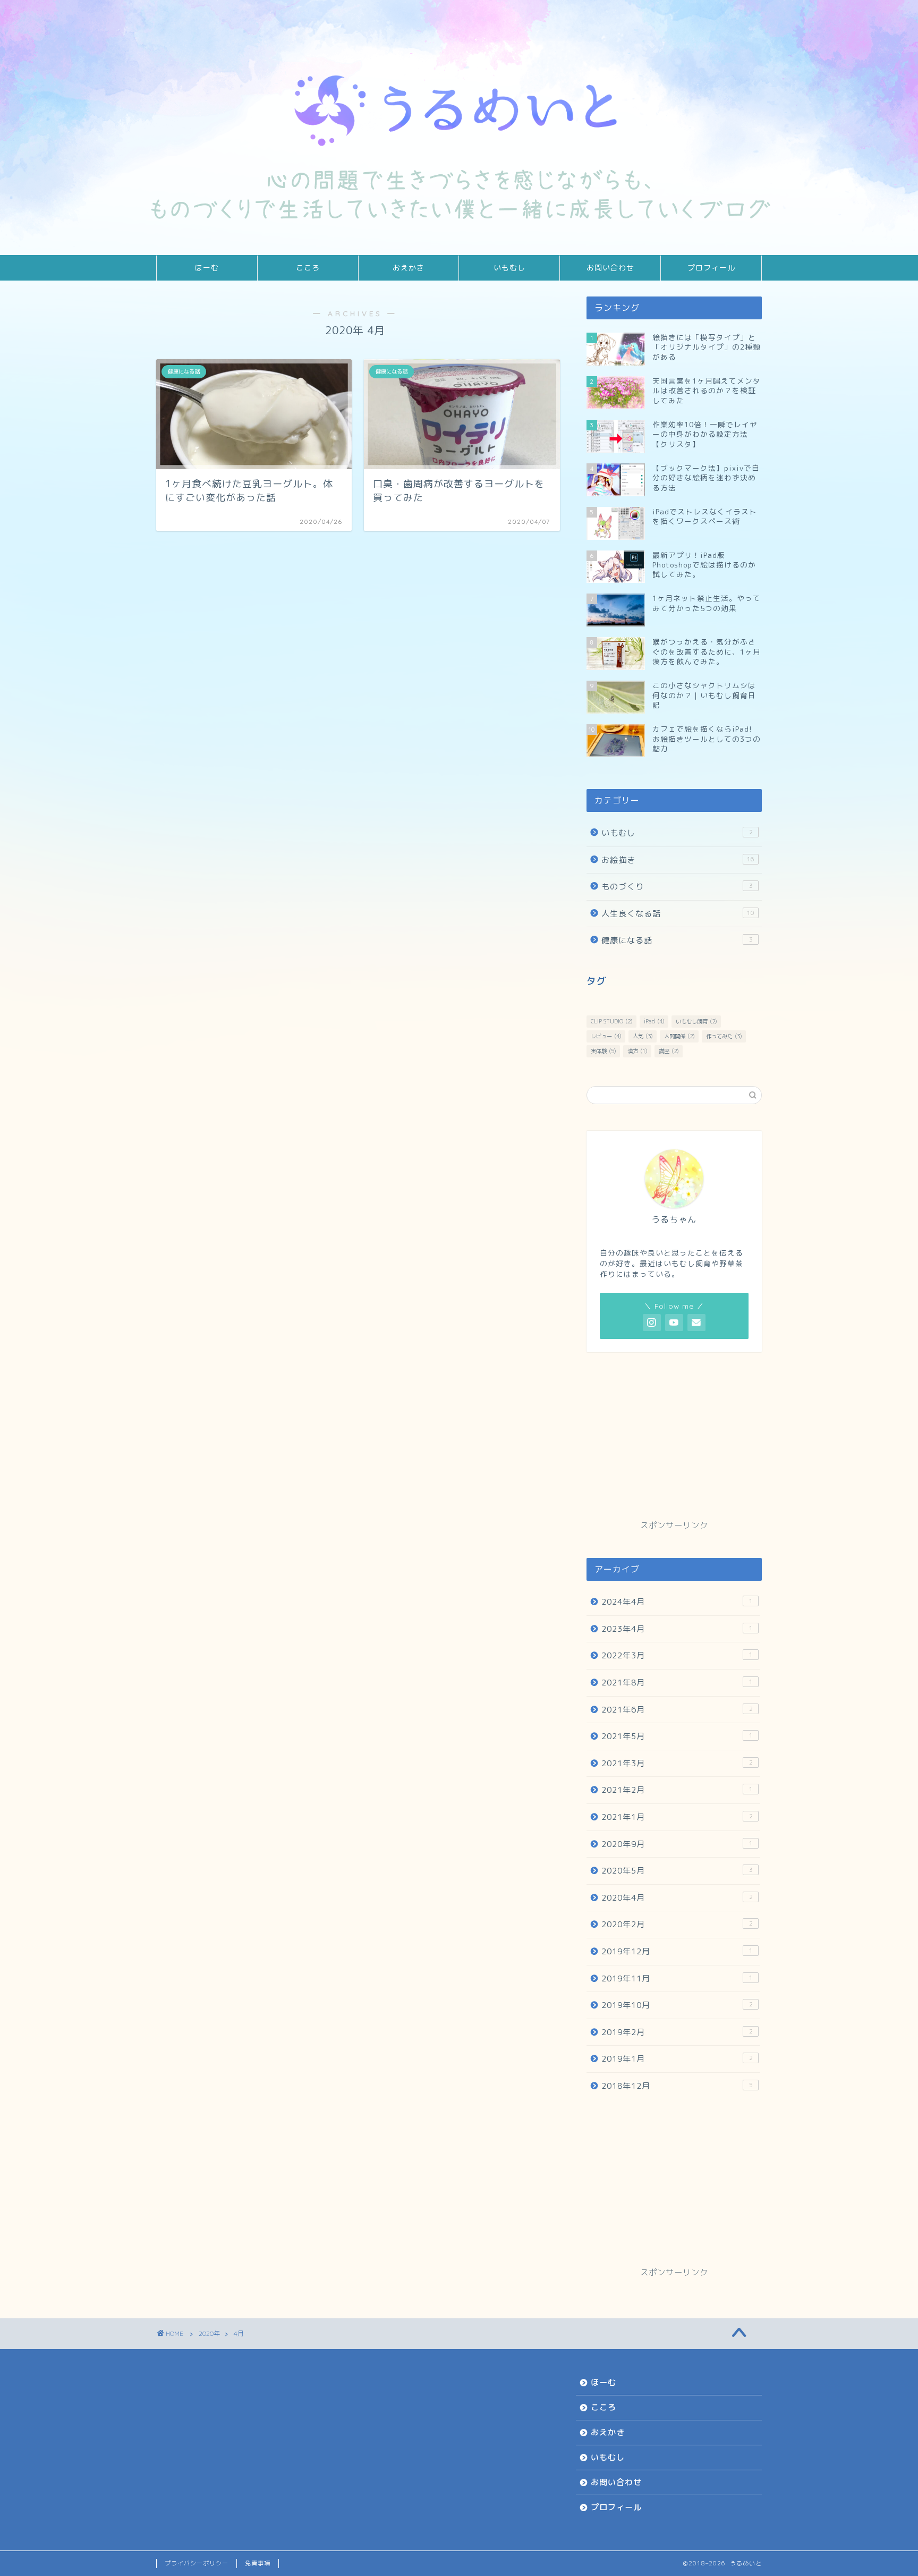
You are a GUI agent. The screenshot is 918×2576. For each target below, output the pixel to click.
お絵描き (678, 860)
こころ (308, 268)
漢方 (637, 1051)
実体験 (603, 1051)
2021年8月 (677, 1683)
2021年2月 (677, 1790)
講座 (669, 1051)
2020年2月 (677, 1924)
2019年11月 (677, 1978)
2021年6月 (677, 1710)
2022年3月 (677, 1655)
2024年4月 (677, 1602)
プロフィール (711, 268)
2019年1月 (677, 2059)
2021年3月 (677, 1763)
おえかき (409, 268)
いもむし (509, 268)
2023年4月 (677, 1629)
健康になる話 (677, 940)
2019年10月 (677, 2005)
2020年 (209, 2333)
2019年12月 (677, 1951)
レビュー (606, 1036)
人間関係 (679, 1036)
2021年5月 (677, 1736)
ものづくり (677, 887)
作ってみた (724, 1036)
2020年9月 (677, 1844)
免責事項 (258, 2563)
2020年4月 (677, 1898)
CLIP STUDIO (611, 1021)
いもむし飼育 (696, 1021)
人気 (643, 1036)
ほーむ (207, 268)
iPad (654, 1021)
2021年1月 (677, 1817)
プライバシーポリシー (197, 2563)
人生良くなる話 (678, 914)
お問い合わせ (610, 268)
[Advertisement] (674, 1445)
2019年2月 (677, 2032)
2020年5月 (677, 1871)
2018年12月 (677, 2086)
